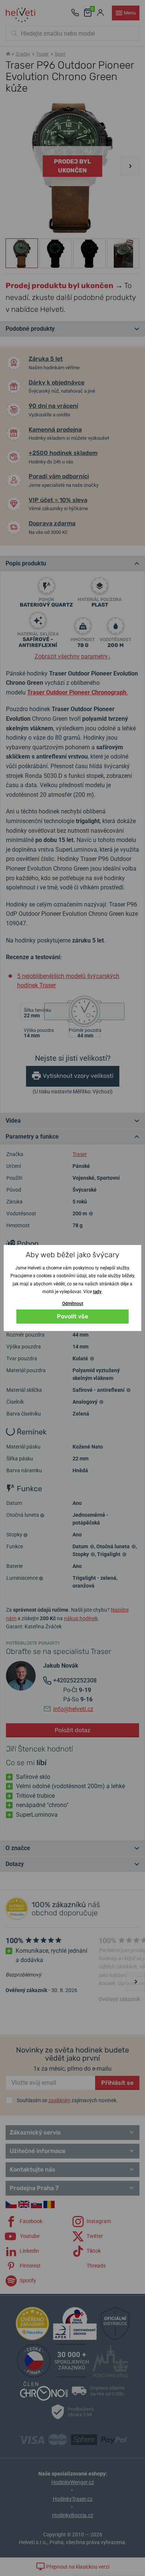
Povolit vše (72, 1316)
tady (97, 1292)
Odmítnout (73, 1304)
